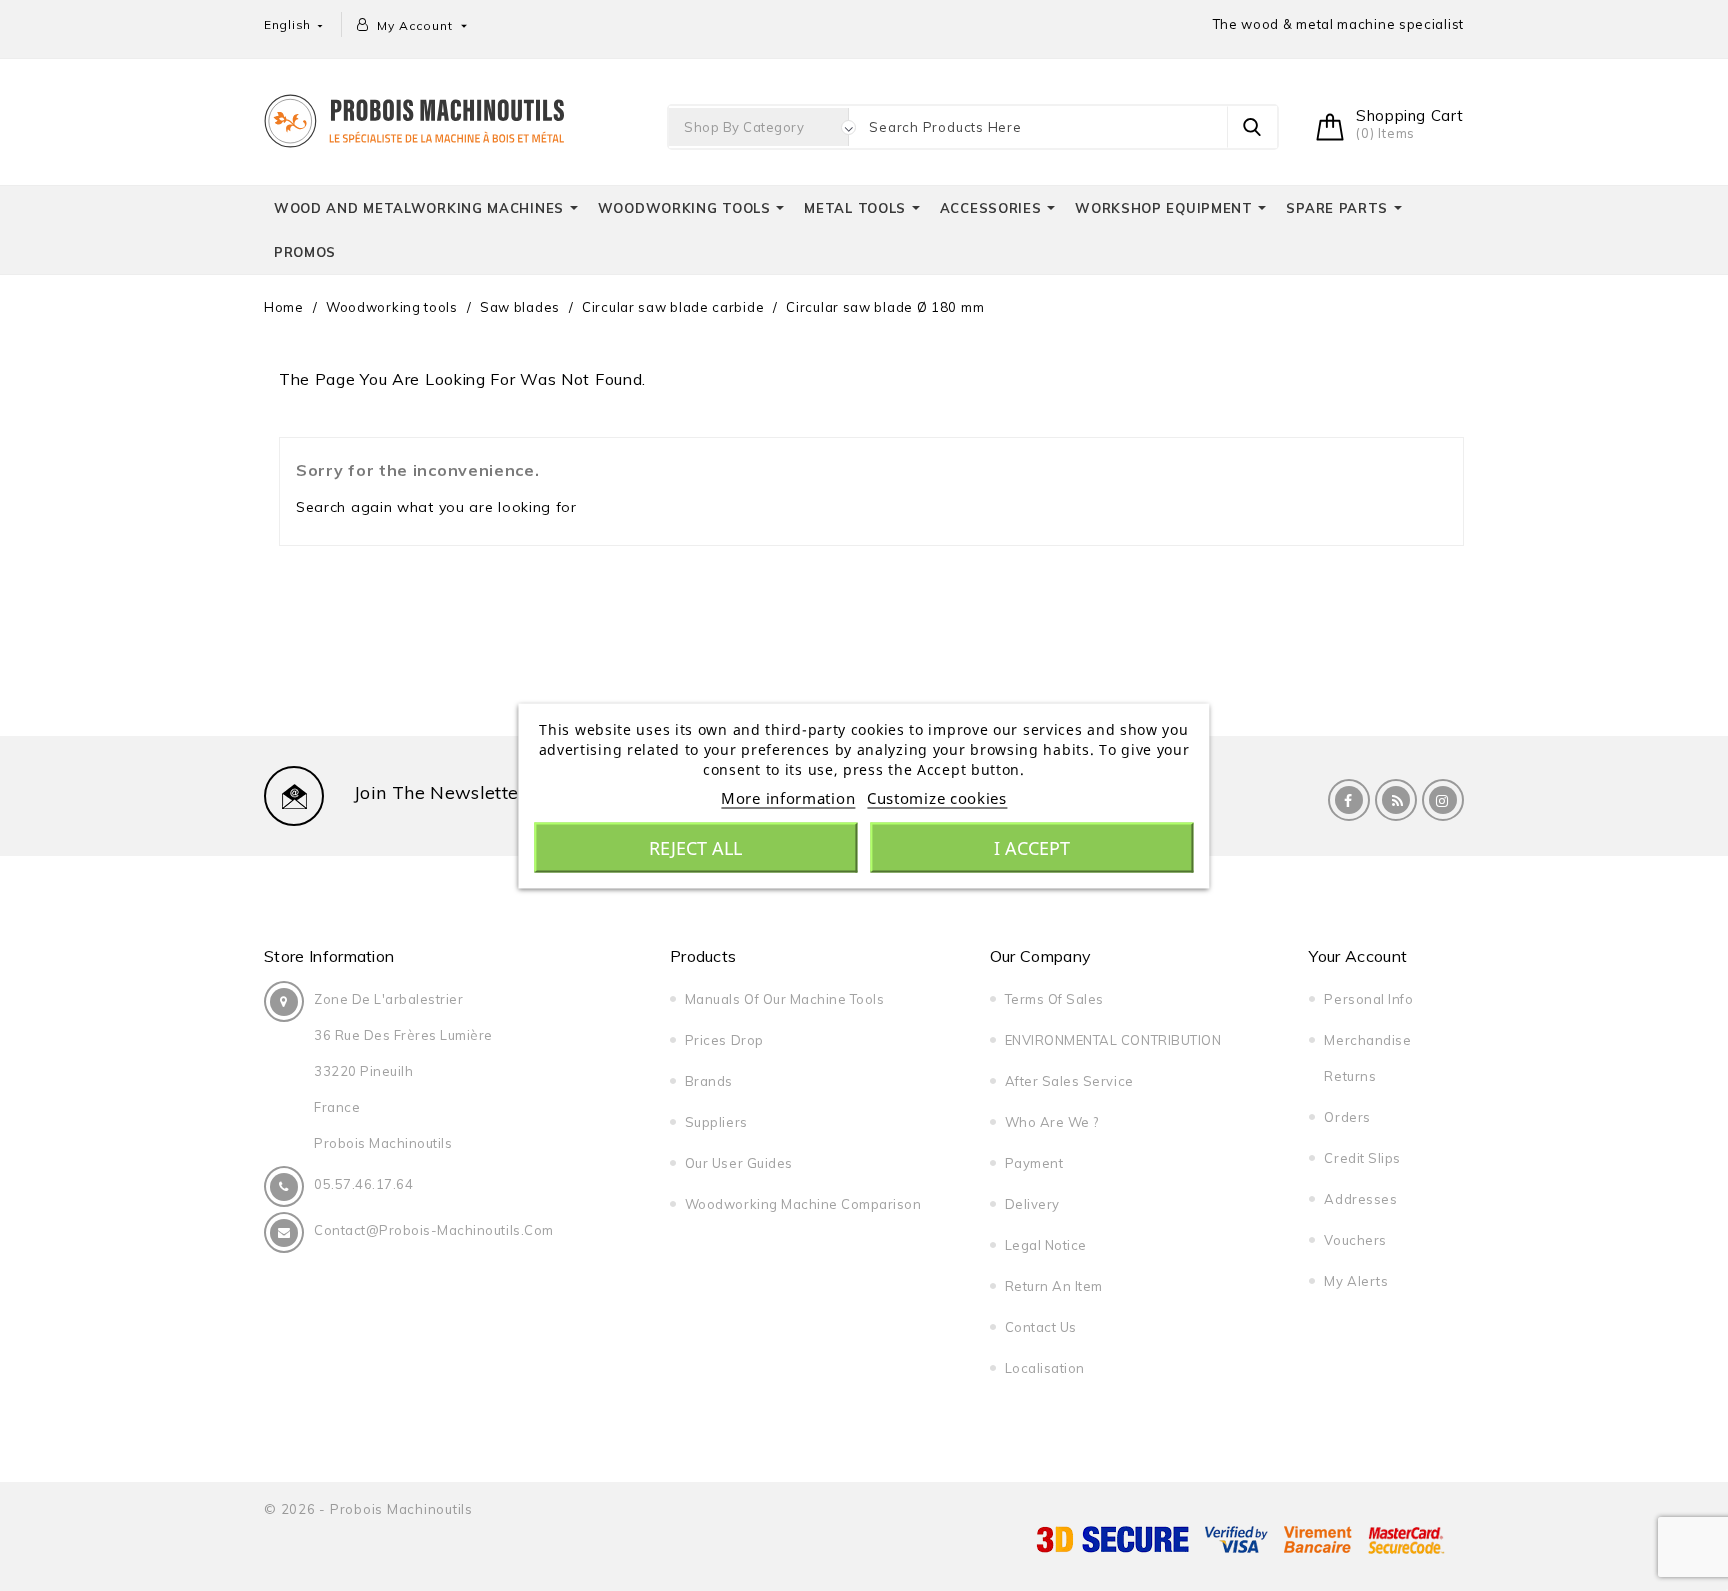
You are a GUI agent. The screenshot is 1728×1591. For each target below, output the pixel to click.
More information (788, 797)
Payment (1034, 1163)
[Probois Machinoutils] (414, 118)
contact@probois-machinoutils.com (434, 1230)
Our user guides (739, 1163)
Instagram (1443, 800)
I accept (1032, 847)
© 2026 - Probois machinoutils (368, 1509)
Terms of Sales (1054, 999)
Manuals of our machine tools (785, 999)
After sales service (1069, 1081)
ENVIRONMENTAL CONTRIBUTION (1113, 1040)
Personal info (1368, 999)
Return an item (1054, 1286)
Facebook (1349, 800)
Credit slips (1362, 1158)
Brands (709, 1081)
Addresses (1360, 1199)
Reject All (695, 847)
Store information (329, 956)
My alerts (1356, 1281)
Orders (1347, 1117)
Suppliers (716, 1122)
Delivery (1032, 1204)
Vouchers (1355, 1240)
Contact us (1041, 1327)
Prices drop (724, 1040)
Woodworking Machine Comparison (803, 1204)
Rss (1396, 800)
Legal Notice (1046, 1245)
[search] (1252, 127)
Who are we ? (1052, 1122)
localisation (1045, 1368)
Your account (1358, 956)
